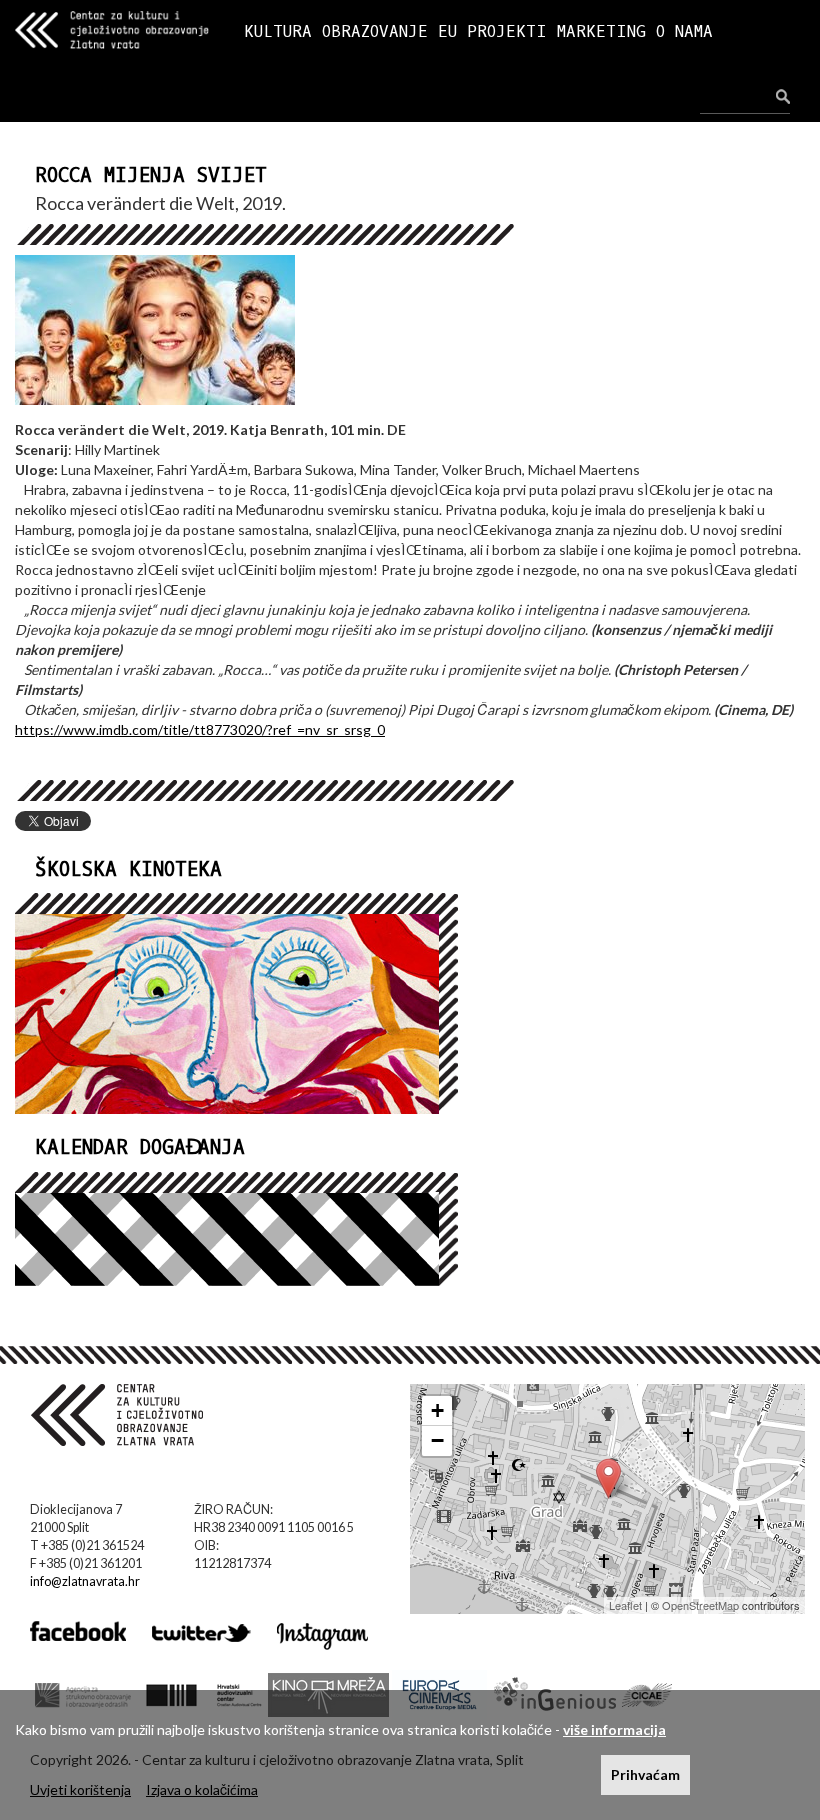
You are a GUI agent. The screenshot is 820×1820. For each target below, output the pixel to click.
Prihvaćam (645, 1774)
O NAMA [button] (684, 31)
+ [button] (437, 1410)
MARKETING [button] (601, 31)
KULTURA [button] (278, 31)
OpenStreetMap (700, 1605)
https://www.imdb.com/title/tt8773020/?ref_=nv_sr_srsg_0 (200, 729)
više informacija (614, 1729)
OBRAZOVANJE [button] (375, 31)
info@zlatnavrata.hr (85, 1581)
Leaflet (625, 1605)
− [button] (437, 1440)
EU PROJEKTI (492, 31)
